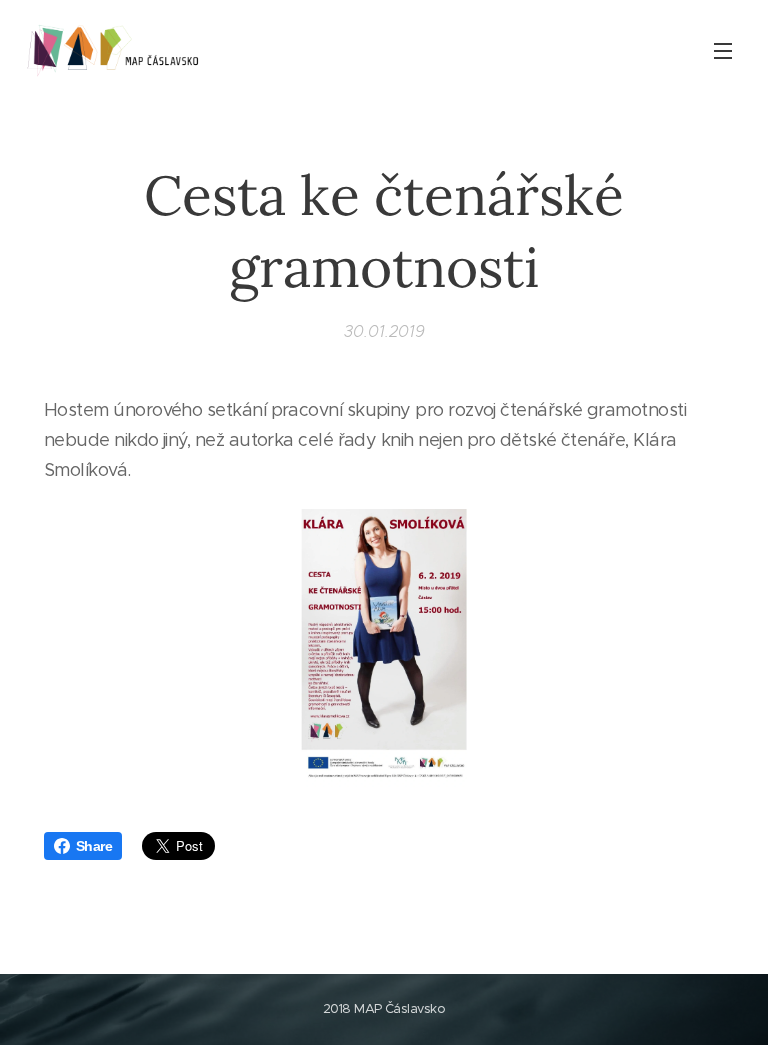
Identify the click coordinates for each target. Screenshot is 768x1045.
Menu (723, 50)
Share (94, 846)
